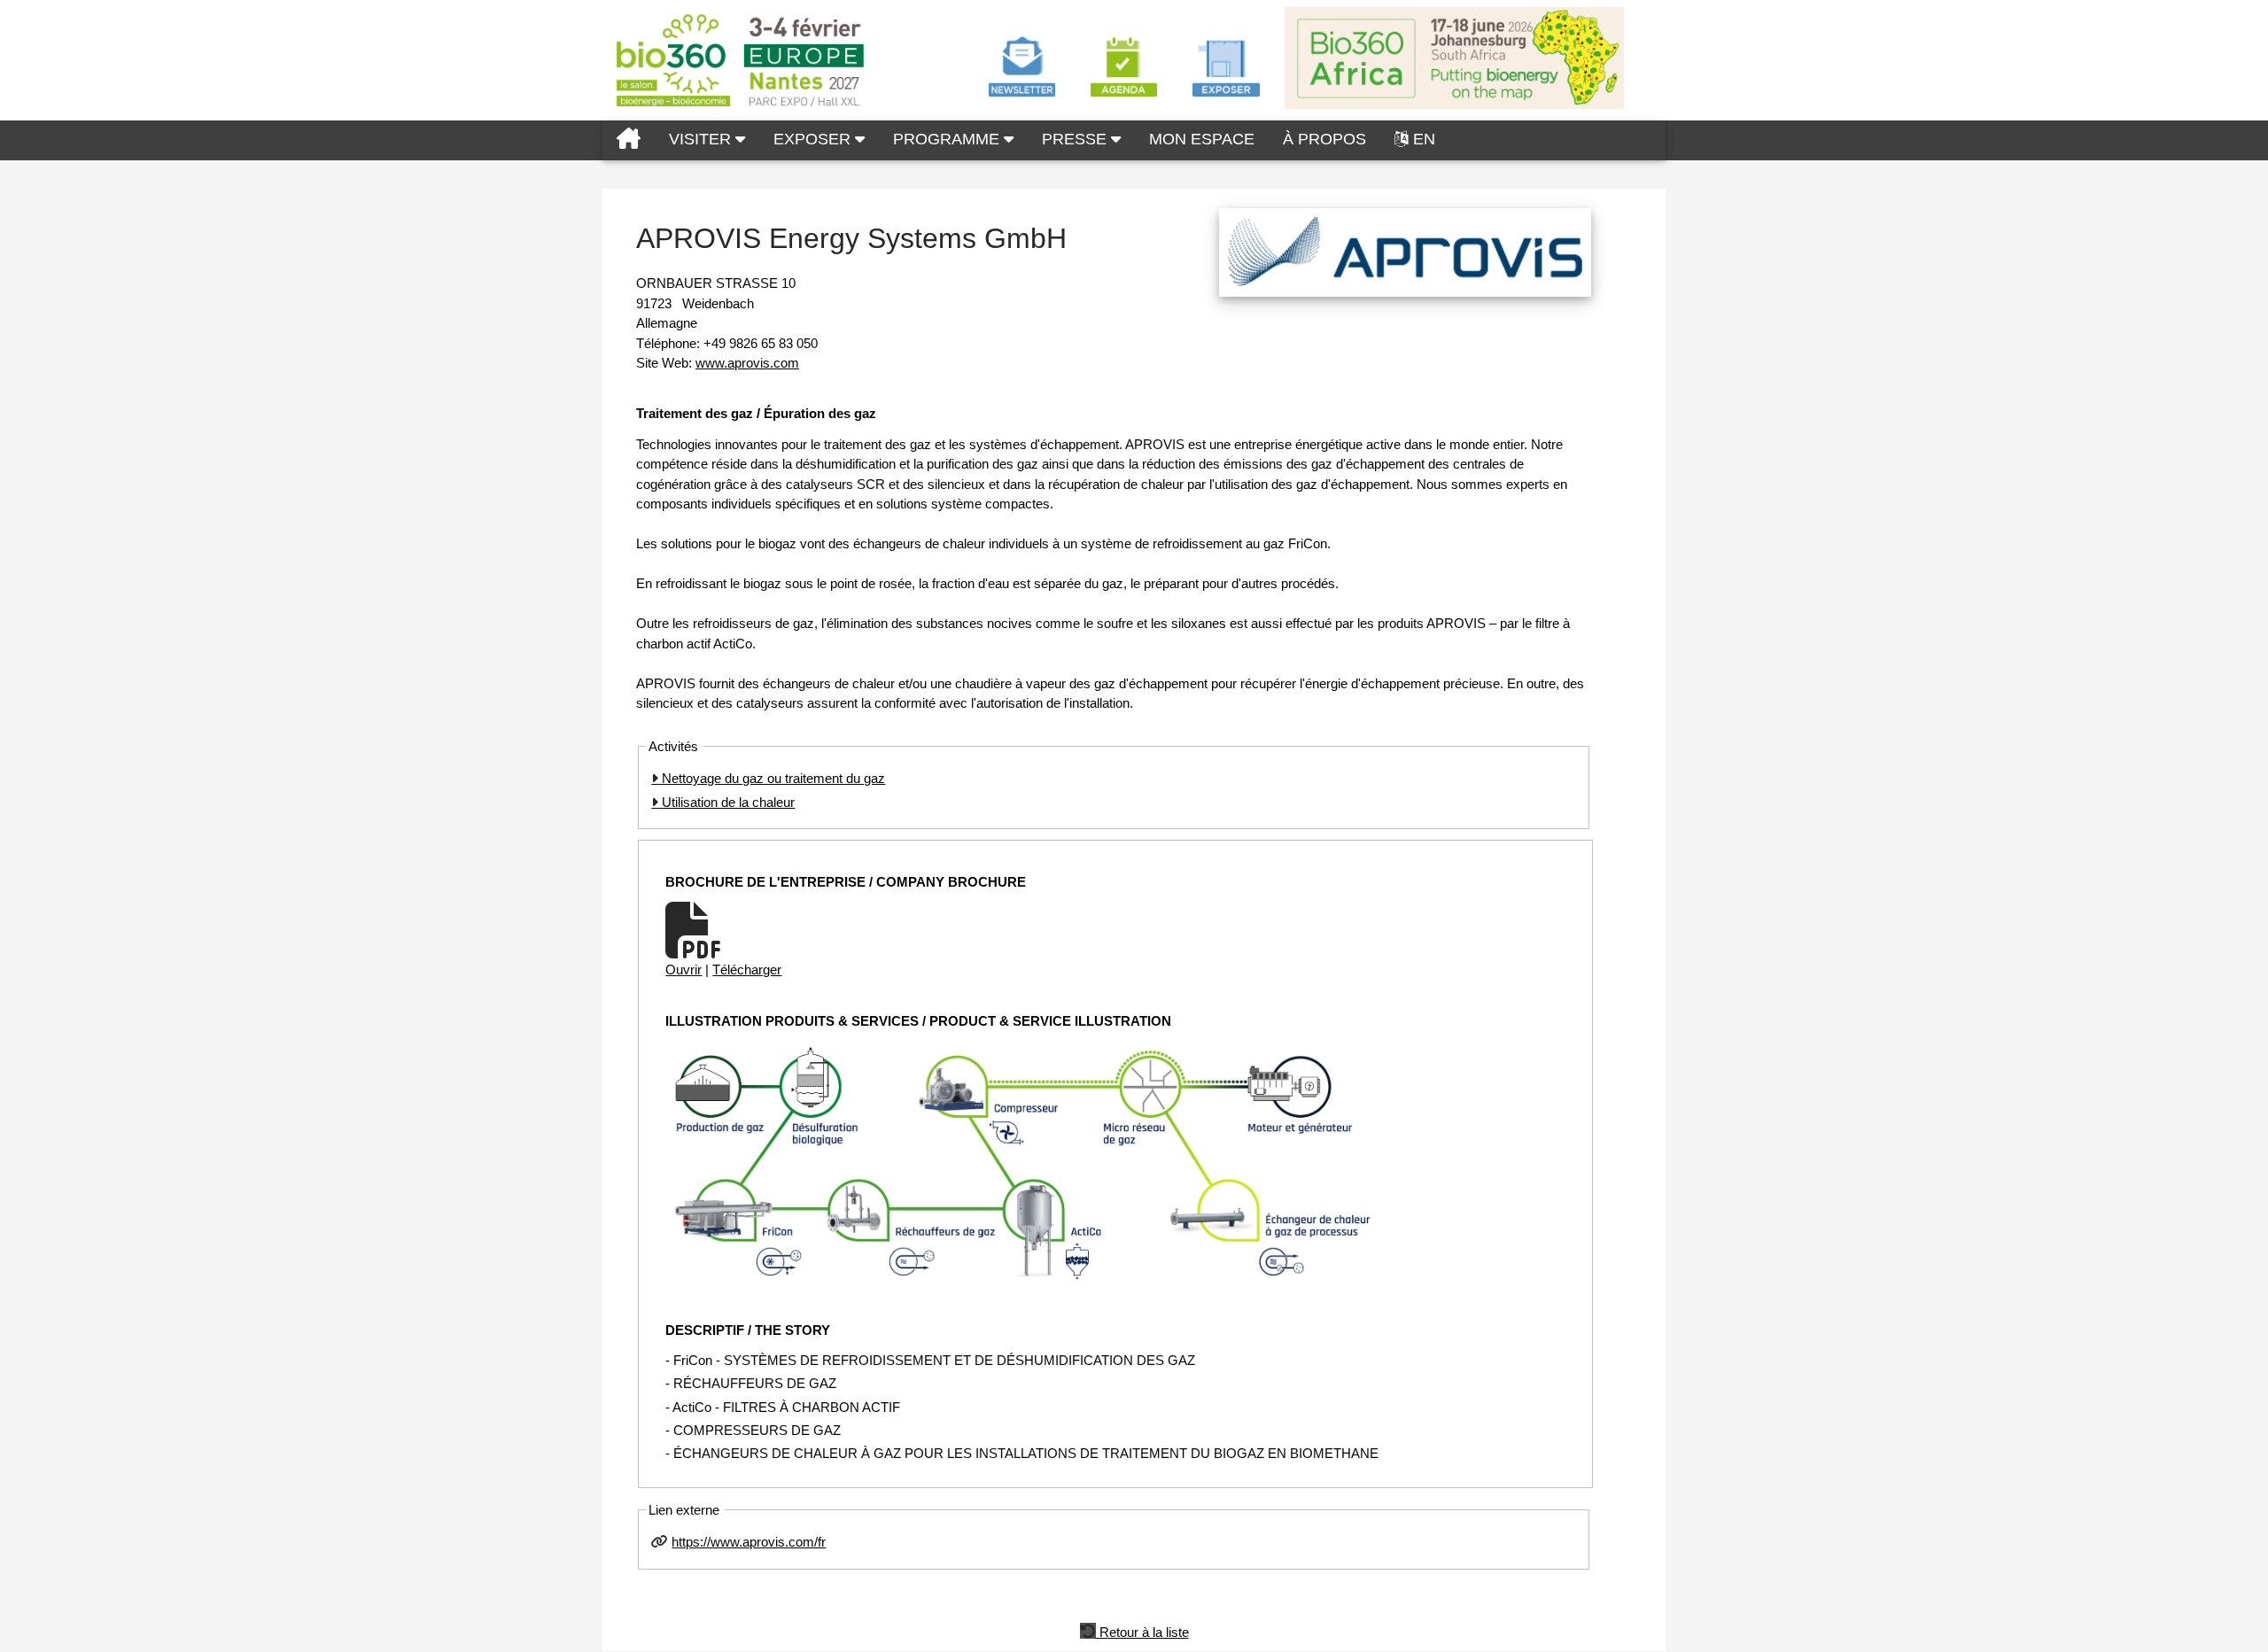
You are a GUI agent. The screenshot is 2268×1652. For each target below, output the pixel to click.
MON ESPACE (1202, 139)
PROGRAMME (948, 139)
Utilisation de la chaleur (726, 802)
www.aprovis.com (747, 363)
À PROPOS (1324, 139)
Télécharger (747, 969)
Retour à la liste (1142, 1631)
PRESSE (1076, 139)
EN (1424, 139)
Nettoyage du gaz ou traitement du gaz (772, 778)
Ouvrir (684, 969)
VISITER (702, 139)
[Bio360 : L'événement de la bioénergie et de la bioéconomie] (629, 140)
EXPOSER (814, 139)
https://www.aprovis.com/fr (749, 1542)
